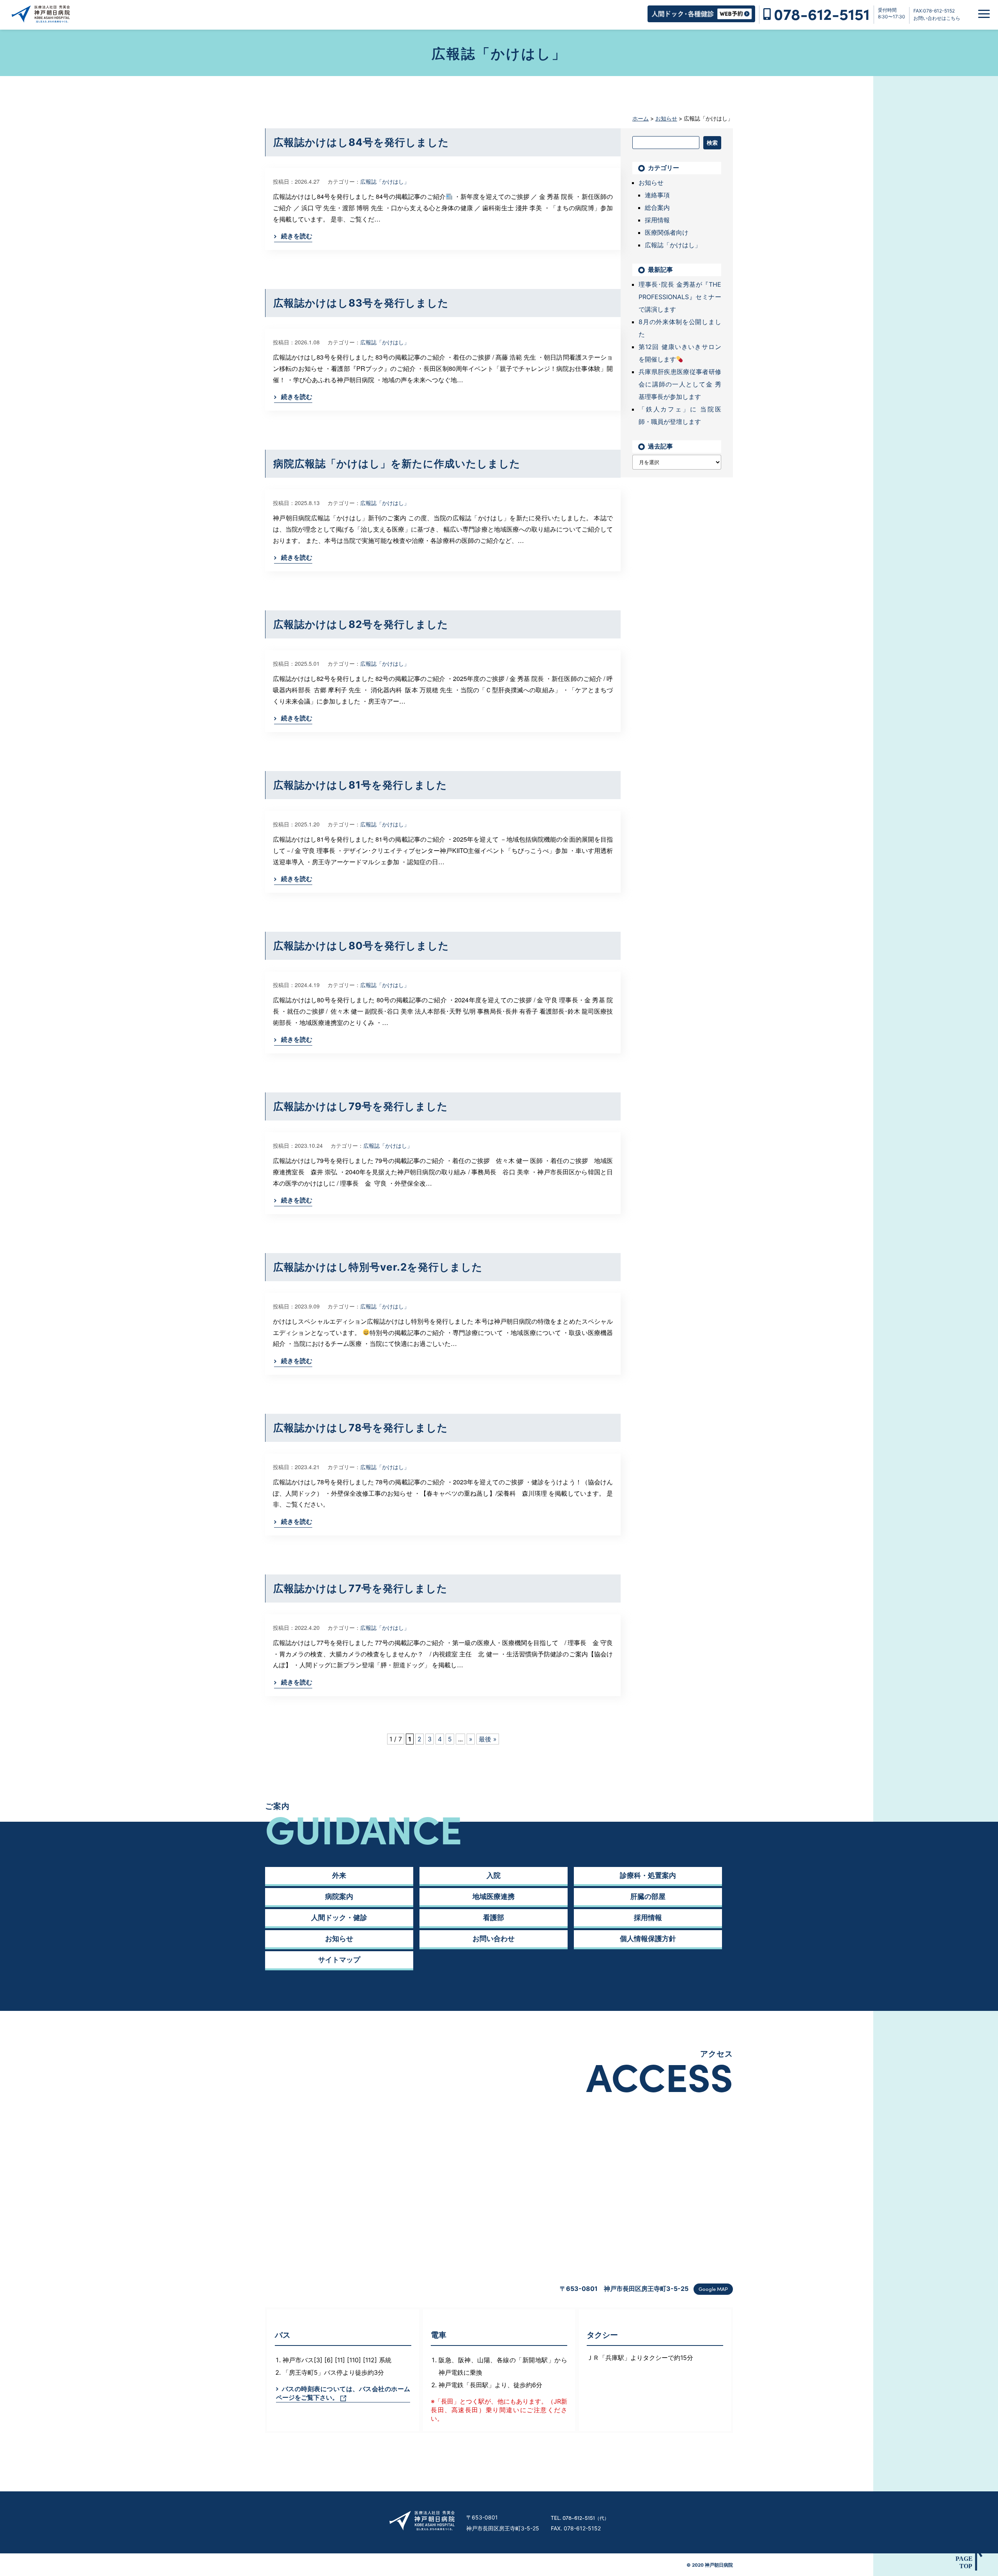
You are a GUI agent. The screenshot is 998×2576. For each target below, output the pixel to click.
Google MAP (713, 2289)
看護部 (494, 1917)
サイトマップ (339, 1960)
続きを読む (297, 236)
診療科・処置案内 (648, 1875)
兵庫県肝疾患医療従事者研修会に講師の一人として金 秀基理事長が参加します (680, 384)
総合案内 (657, 207)
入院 (494, 1875)
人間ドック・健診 (339, 1917)
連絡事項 (657, 195)
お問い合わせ (494, 1939)
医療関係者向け (667, 232)
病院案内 (339, 1896)
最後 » (488, 1739)
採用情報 (657, 220)
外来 (339, 1875)
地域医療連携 (494, 1896)
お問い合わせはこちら (937, 18)
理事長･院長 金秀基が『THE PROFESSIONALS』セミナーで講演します (680, 297)
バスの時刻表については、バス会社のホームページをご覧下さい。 (343, 2393)
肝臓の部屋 (648, 1896)
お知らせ (651, 183)
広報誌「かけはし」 (385, 181)
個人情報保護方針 (648, 1939)
